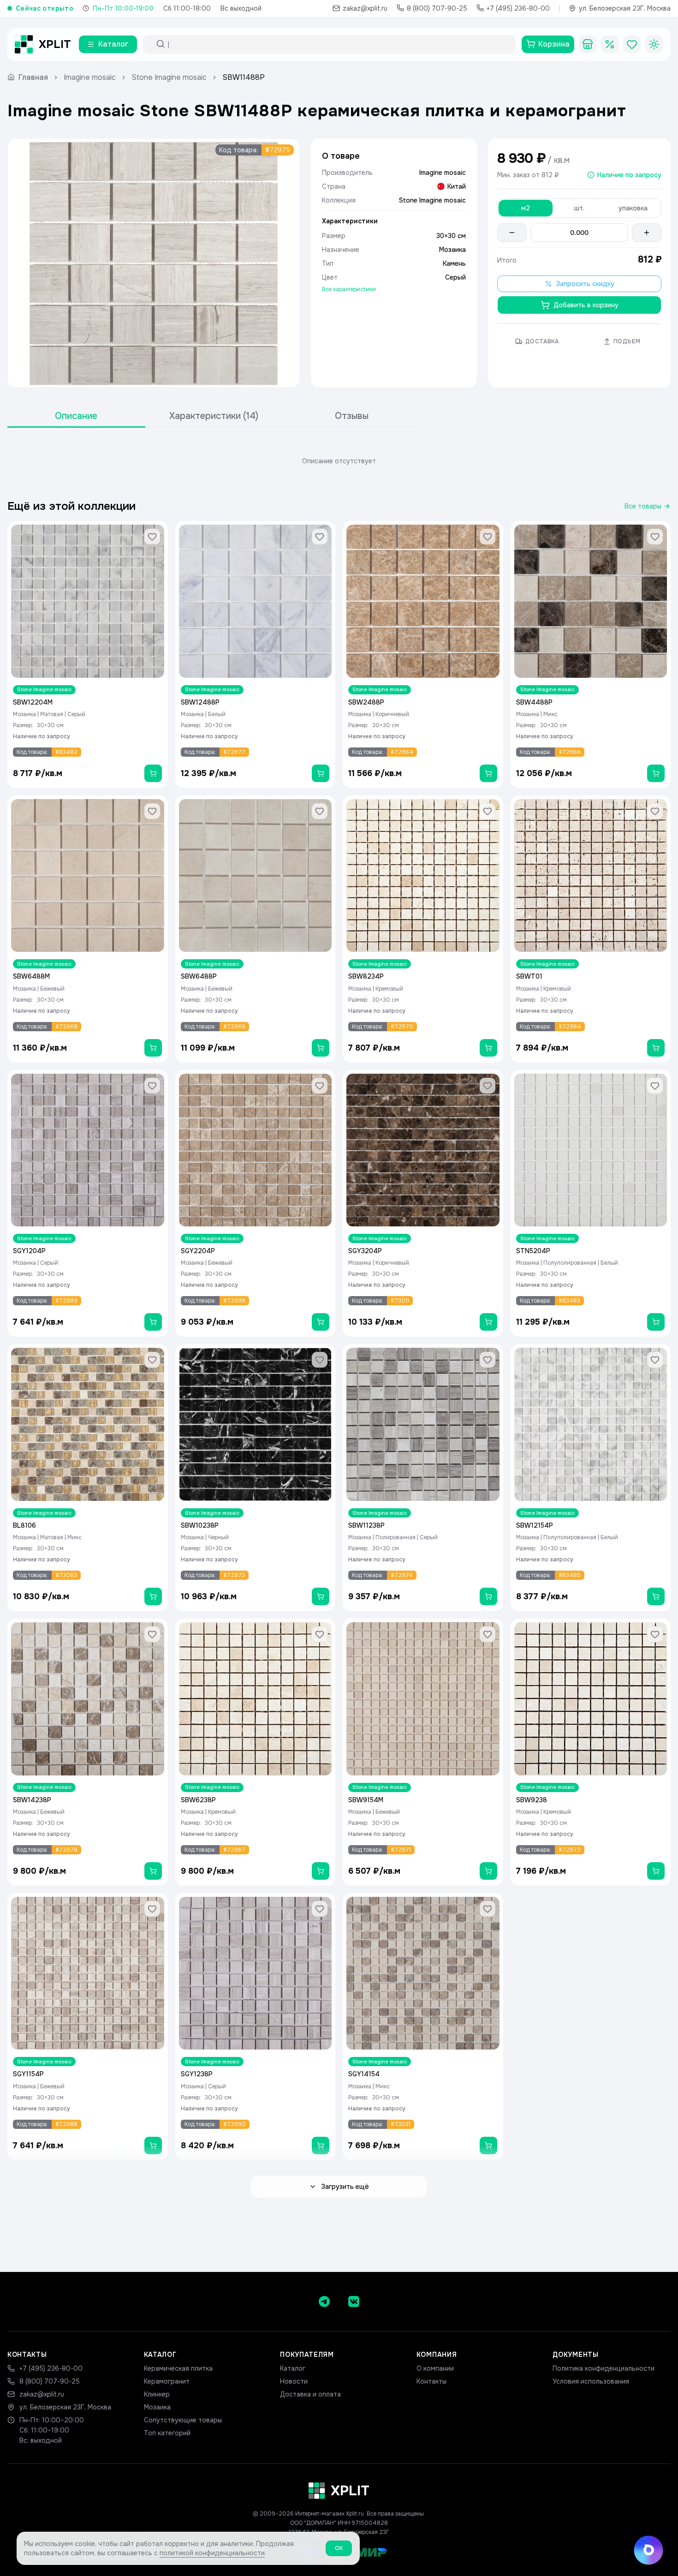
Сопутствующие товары (183, 2420)
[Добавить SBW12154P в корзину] (656, 1596)
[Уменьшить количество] (512, 233)
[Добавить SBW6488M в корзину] (153, 1048)
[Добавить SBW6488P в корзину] (321, 1048)
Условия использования (591, 2381)
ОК (339, 2548)
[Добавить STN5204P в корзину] (656, 1322)
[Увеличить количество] (647, 233)
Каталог (293, 2368)
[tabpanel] (339, 461)
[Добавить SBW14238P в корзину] (153, 1871)
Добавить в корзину (586, 305)
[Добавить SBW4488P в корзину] (656, 773)
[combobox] (338, 44)
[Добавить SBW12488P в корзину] (321, 773)
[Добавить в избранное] (152, 537)
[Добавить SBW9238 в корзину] (656, 1871)
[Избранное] (632, 44)
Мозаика (157, 2407)
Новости (294, 2381)
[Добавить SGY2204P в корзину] (321, 1322)
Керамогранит (167, 2381)
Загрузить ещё (345, 2187)
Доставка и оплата (310, 2394)
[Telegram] (324, 2301)
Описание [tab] (76, 416)
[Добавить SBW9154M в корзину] (488, 1871)
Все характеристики (349, 289)
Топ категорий (167, 2433)
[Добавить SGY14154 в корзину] (488, 2146)
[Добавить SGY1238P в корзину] (321, 2146)
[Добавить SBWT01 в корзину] (656, 1048)
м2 (526, 208)
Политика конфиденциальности (604, 2368)
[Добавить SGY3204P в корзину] (488, 1322)
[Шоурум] (588, 44)
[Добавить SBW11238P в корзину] (488, 1596)
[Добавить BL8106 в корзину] (153, 1596)
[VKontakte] (354, 2301)
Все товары (643, 506)
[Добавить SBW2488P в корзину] (488, 773)
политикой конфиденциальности (212, 2553)
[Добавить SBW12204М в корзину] (153, 773)
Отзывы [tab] (352, 416)
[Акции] (610, 44)
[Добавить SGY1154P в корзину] (153, 2146)
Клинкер (157, 2394)
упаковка (633, 208)
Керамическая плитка (178, 2368)
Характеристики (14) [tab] (214, 416)
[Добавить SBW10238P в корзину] (321, 1596)
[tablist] (214, 416)
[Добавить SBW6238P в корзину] (321, 1871)
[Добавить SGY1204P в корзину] (153, 1322)
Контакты (431, 2381)
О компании (435, 2368)
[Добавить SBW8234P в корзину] (488, 1048)
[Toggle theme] (654, 44)
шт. (579, 208)
